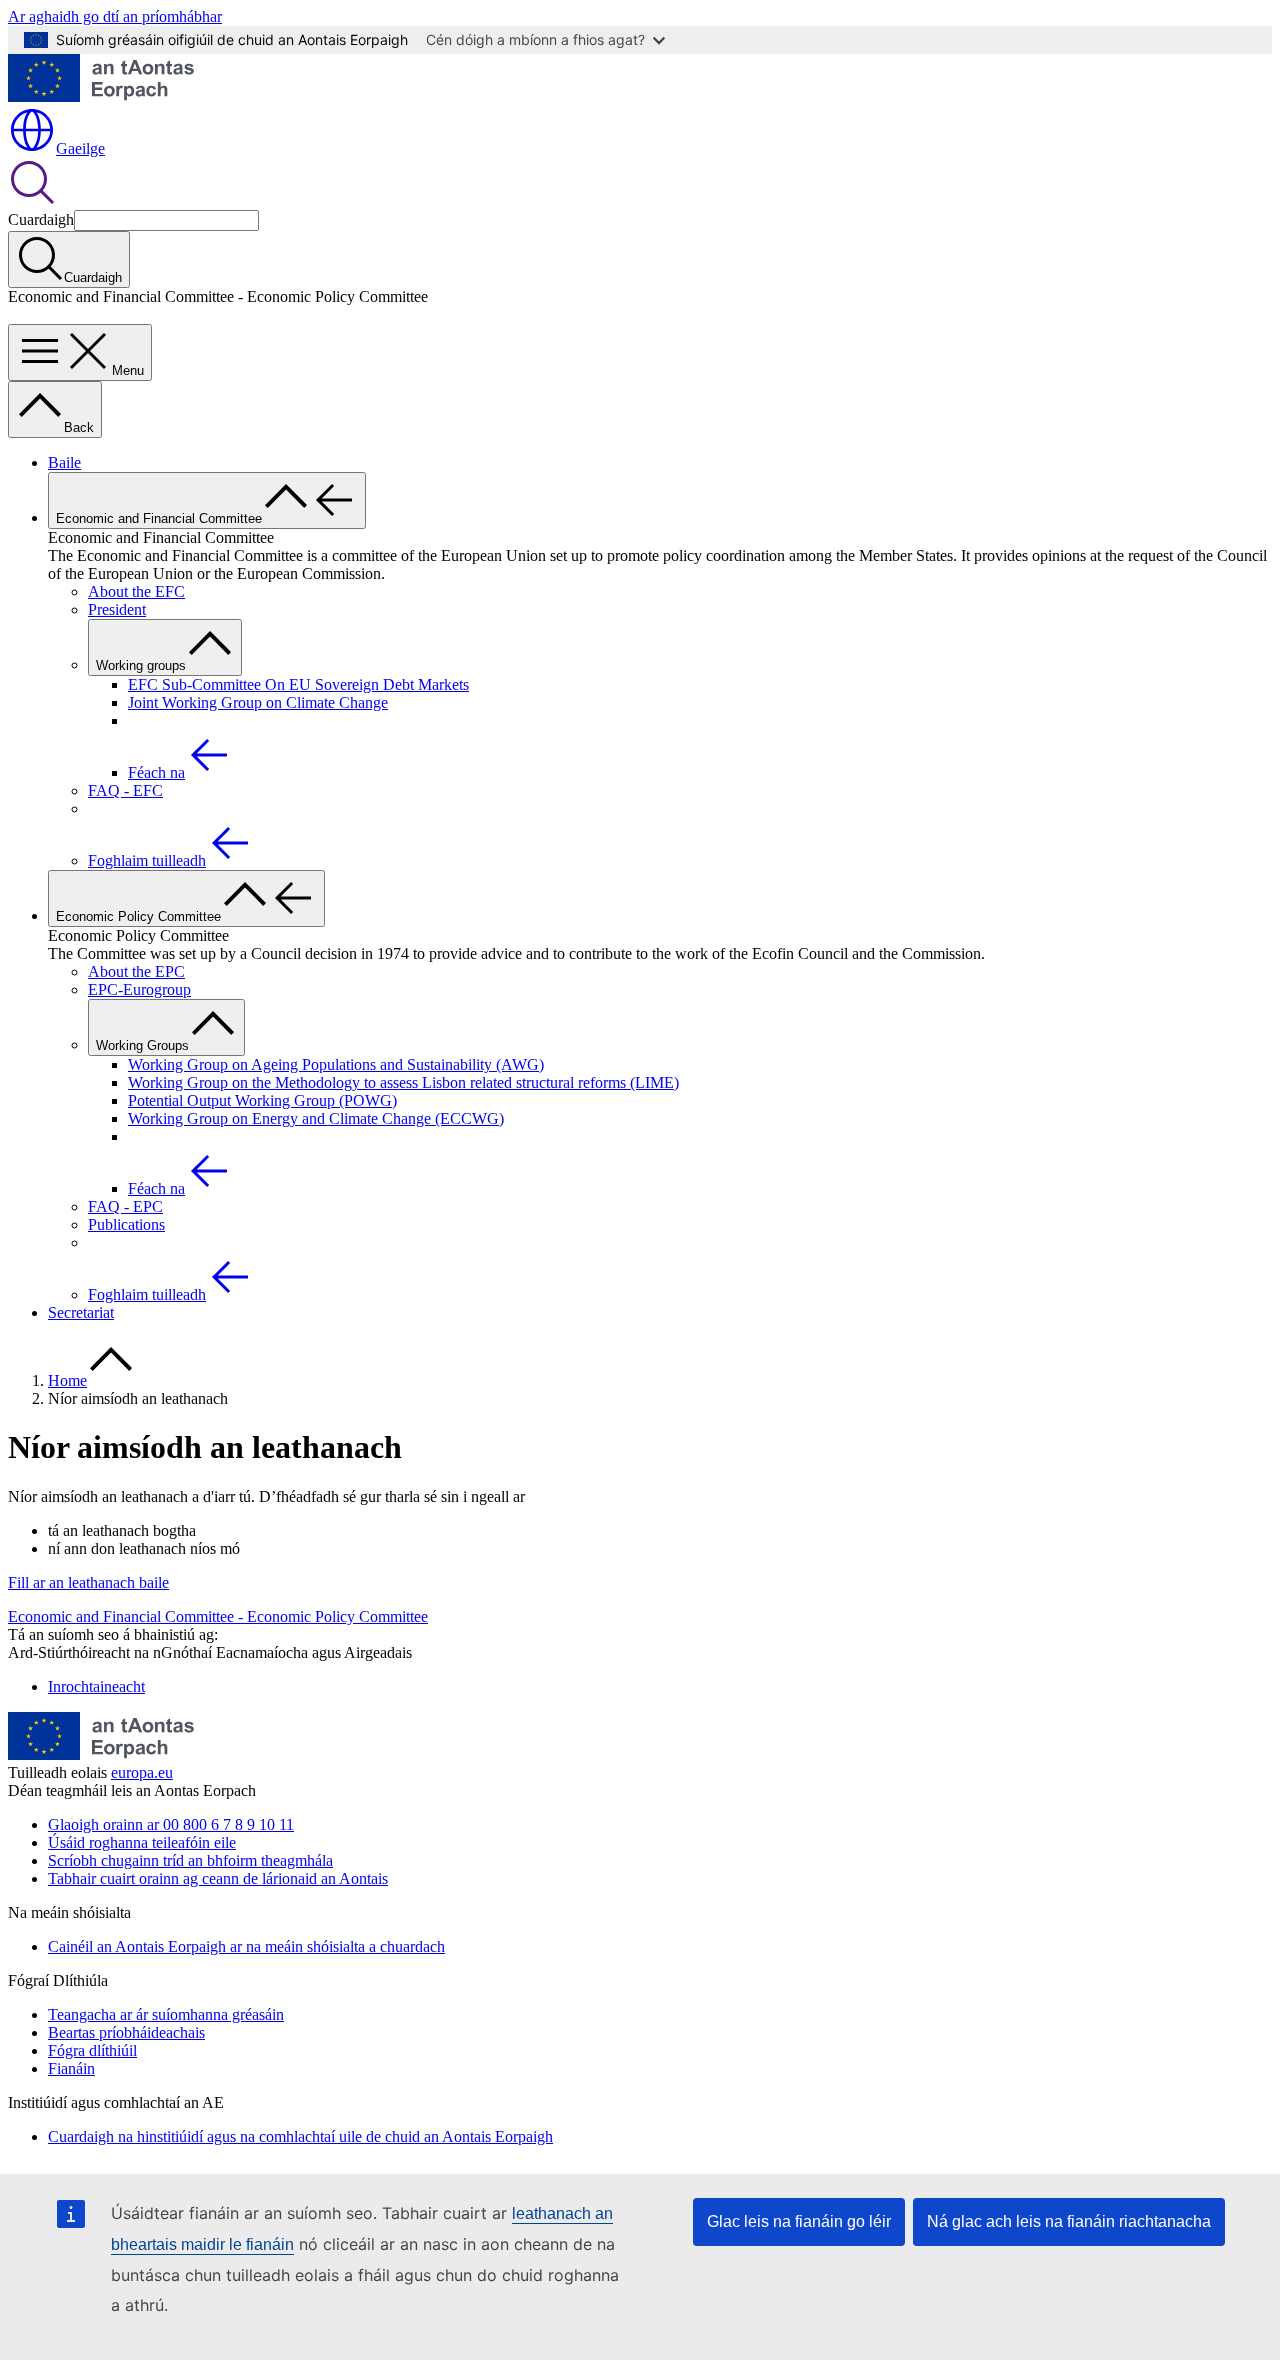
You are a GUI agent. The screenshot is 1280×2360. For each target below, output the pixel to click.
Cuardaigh (41, 219)
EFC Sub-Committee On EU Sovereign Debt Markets (298, 684)
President (117, 609)
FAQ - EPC (125, 1206)
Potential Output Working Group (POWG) (262, 1100)
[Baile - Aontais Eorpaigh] (101, 96)
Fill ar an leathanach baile (88, 1582)
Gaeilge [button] (80, 148)
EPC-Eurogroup (139, 989)
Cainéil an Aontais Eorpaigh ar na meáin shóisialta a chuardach (246, 1946)
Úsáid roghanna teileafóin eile (142, 1842)
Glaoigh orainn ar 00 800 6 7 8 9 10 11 (171, 1824)
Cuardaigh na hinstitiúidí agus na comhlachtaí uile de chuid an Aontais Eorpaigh (300, 2136)
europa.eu (142, 1772)
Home (67, 1380)
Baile (64, 462)
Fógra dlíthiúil (92, 2050)
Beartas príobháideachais (126, 2032)
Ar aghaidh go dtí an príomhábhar (115, 16)
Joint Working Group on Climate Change (258, 702)
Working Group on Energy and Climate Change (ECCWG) (316, 1118)
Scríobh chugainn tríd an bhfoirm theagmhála (190, 1860)
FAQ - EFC (125, 790)
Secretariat (81, 1312)
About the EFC (136, 591)
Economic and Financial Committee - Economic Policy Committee (218, 1616)
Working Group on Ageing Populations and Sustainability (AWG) (336, 1064)
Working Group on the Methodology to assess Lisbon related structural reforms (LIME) (403, 1082)
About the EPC (136, 971)
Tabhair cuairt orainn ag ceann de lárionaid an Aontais (218, 1878)
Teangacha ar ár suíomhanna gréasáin (166, 2014)
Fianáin (71, 2068)
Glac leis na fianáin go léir (799, 2221)
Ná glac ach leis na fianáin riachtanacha (1069, 2221)
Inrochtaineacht (96, 1686)
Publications (126, 1224)
